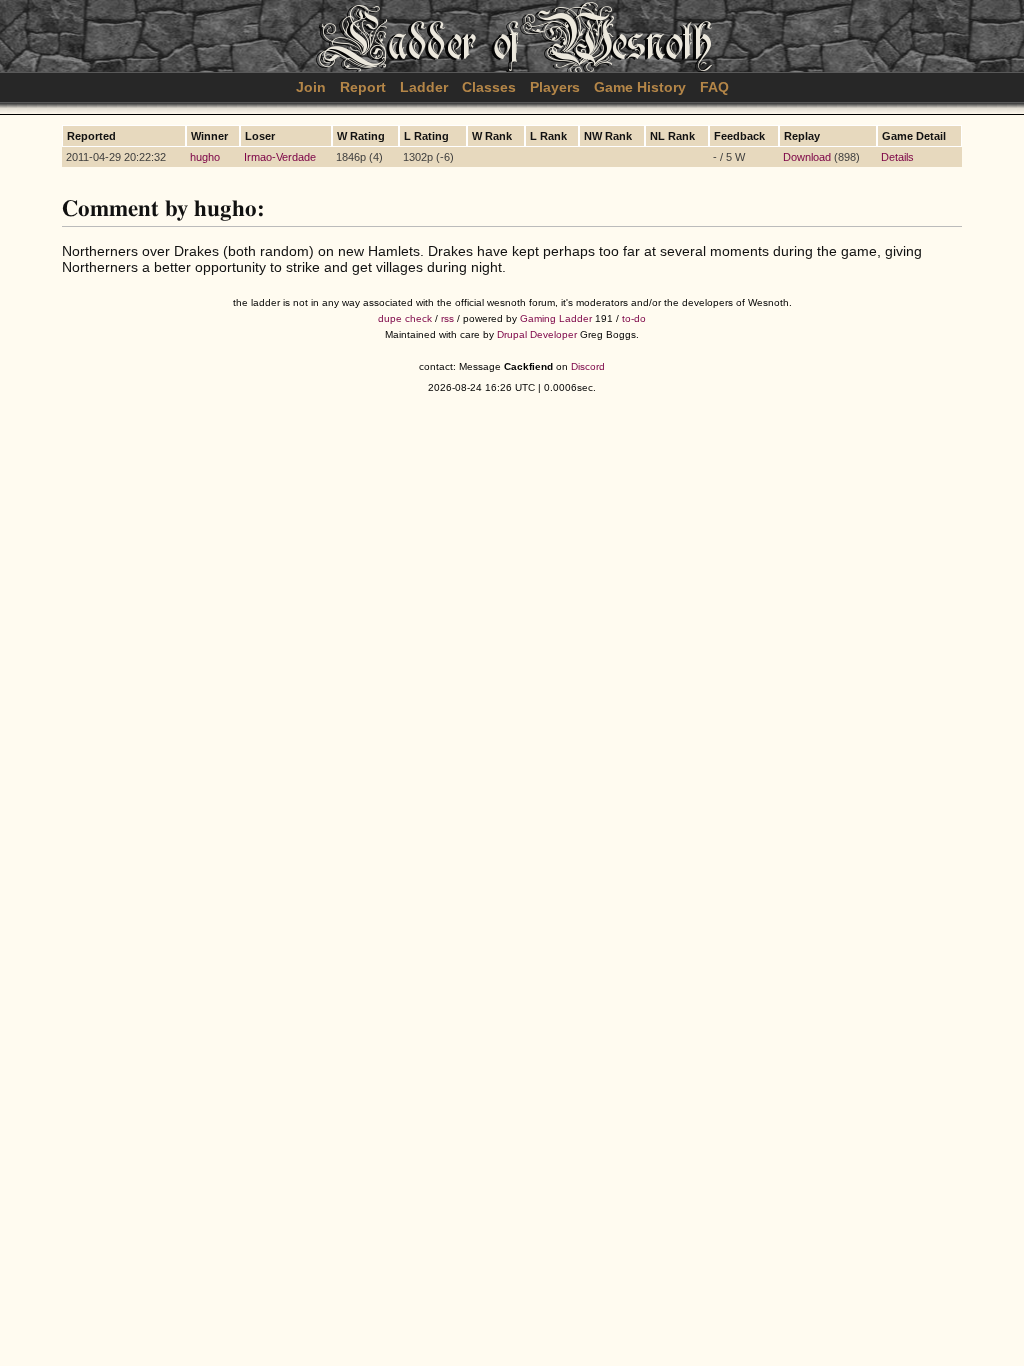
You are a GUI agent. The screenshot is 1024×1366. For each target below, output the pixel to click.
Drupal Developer (537, 334)
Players (555, 87)
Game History (640, 87)
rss (447, 318)
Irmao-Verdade (280, 157)
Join (311, 87)
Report (363, 87)
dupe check (405, 318)
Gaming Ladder (556, 318)
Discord (588, 366)
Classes (489, 87)
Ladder (424, 87)
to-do (634, 318)
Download (807, 157)
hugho (205, 157)
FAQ (714, 87)
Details (897, 157)
